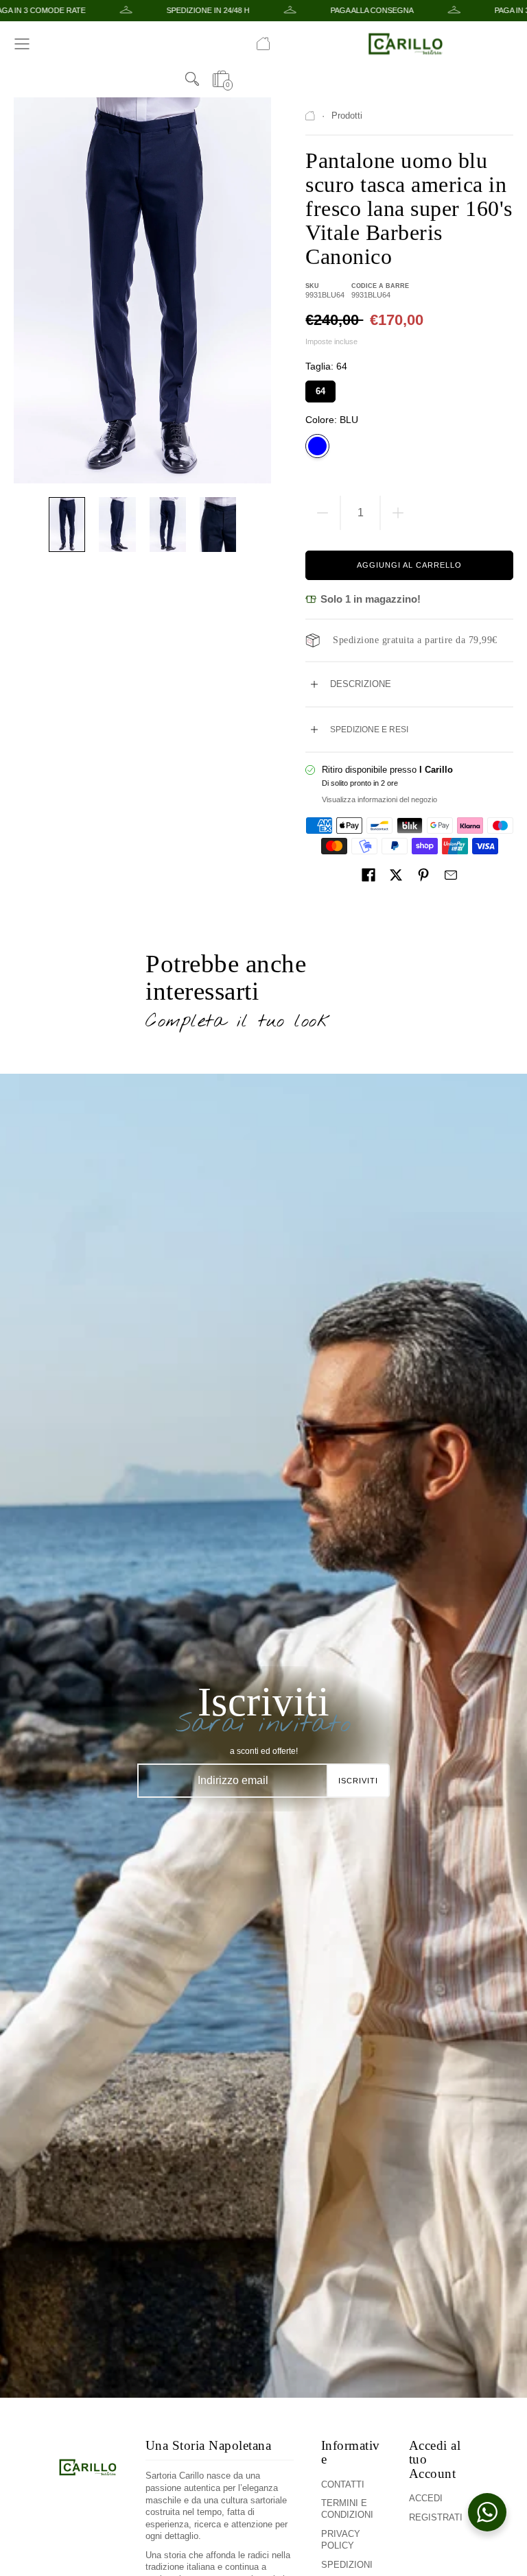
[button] (368, 875)
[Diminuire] (323, 513)
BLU (317, 446)
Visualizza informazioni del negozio (379, 799)
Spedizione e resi (369, 730)
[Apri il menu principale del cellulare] (22, 44)
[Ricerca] (192, 79)
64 (320, 388)
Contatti (343, 2484)
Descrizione (361, 684)
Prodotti (347, 116)
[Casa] (263, 44)
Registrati (436, 2517)
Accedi (426, 2498)
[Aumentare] (398, 513)
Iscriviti (358, 1781)
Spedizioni (347, 2565)
